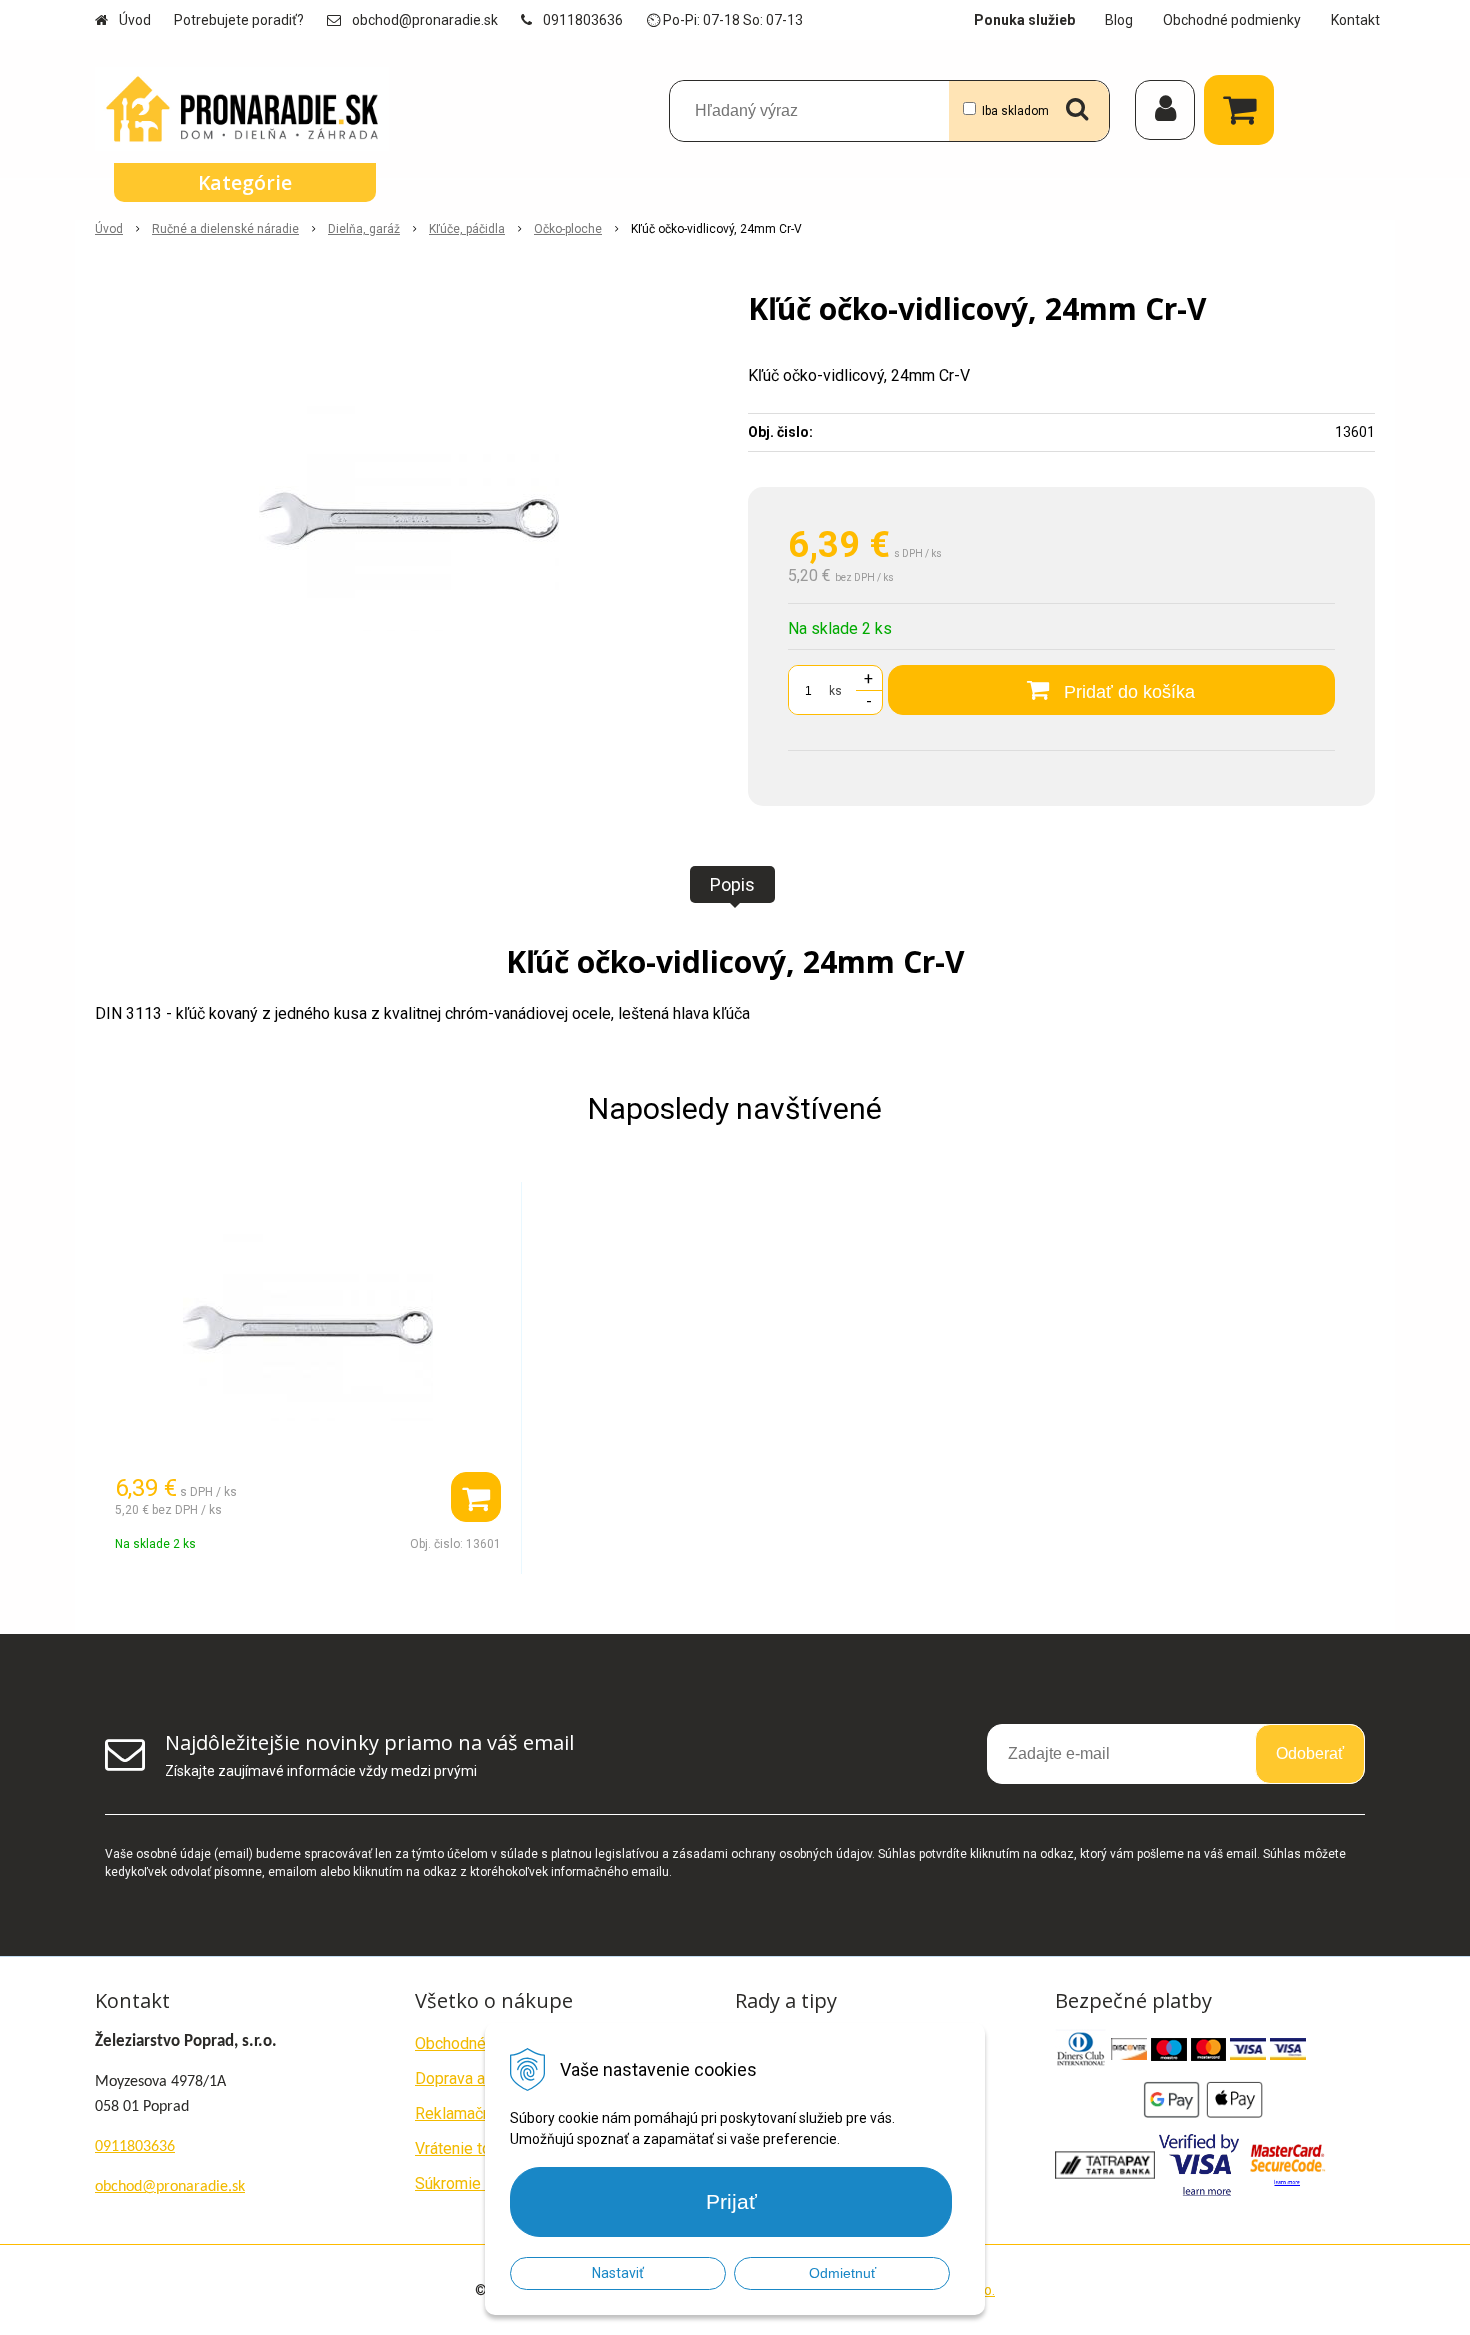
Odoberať (1310, 1753)
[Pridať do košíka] (476, 1497)
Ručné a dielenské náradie (225, 229)
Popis (732, 884)
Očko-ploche (568, 229)
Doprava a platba (473, 2078)
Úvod (135, 20)
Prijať (731, 2201)
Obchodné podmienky (1232, 20)
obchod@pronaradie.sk (425, 20)
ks (835, 691)
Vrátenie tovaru (467, 2148)
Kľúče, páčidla (467, 229)
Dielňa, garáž (364, 229)
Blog (1119, 20)
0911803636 (583, 20)
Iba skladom (1015, 111)
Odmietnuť (842, 2273)
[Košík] (1244, 110)
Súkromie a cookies (484, 2183)
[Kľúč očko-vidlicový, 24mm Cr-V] (408, 518)
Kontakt (1355, 20)
